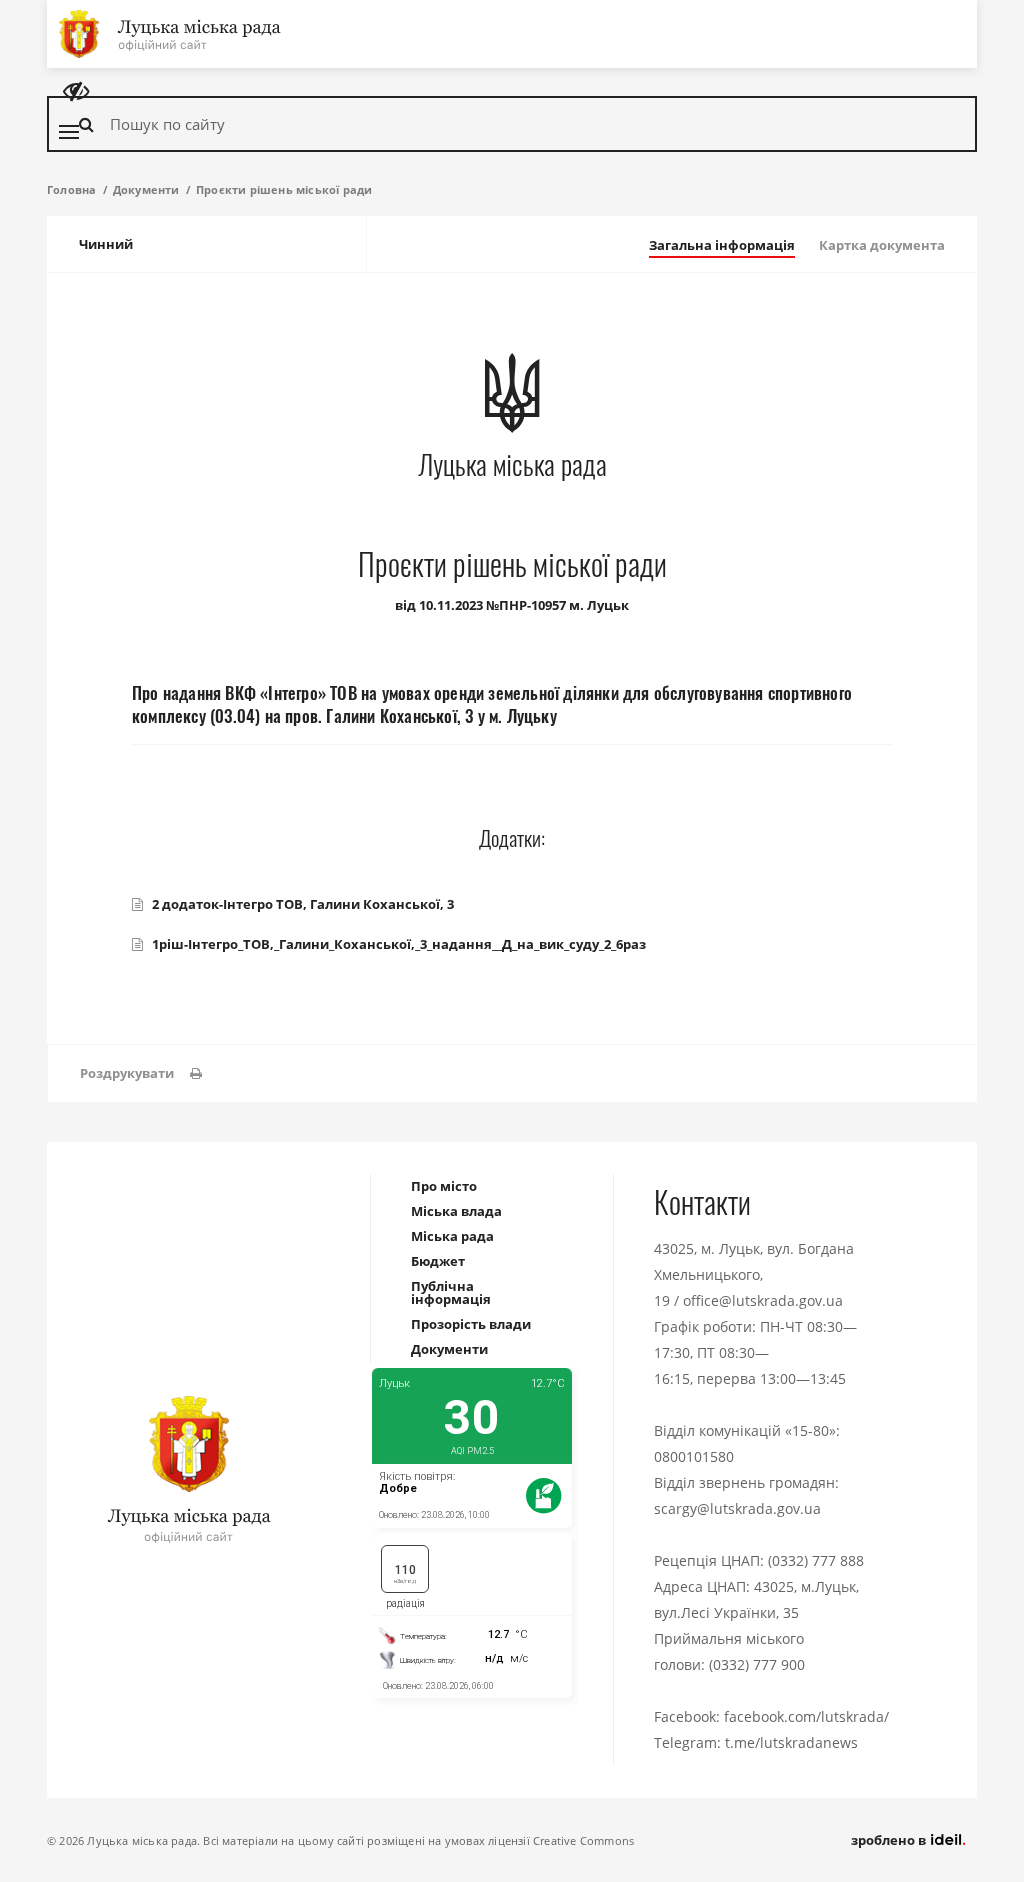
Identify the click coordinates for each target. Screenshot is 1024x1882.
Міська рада (452, 1236)
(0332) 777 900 (757, 1664)
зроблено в (890, 1840)
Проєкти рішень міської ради (284, 189)
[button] (141, 1073)
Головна (71, 189)
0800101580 (694, 1456)
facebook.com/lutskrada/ (806, 1716)
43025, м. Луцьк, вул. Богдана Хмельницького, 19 (754, 1274)
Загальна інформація (722, 245)
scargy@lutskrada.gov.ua (737, 1508)
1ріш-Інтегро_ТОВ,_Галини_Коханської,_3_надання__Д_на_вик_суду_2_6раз (399, 944)
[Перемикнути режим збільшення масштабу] (76, 91)
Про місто (444, 1186)
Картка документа (882, 245)
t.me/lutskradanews (791, 1742)
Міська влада (456, 1211)
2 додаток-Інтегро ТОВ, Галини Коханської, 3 (303, 904)
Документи (146, 189)
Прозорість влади (471, 1324)
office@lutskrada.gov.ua (763, 1300)
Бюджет (438, 1261)
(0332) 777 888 (816, 1560)
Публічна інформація (451, 1292)
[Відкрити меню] (69, 132)
